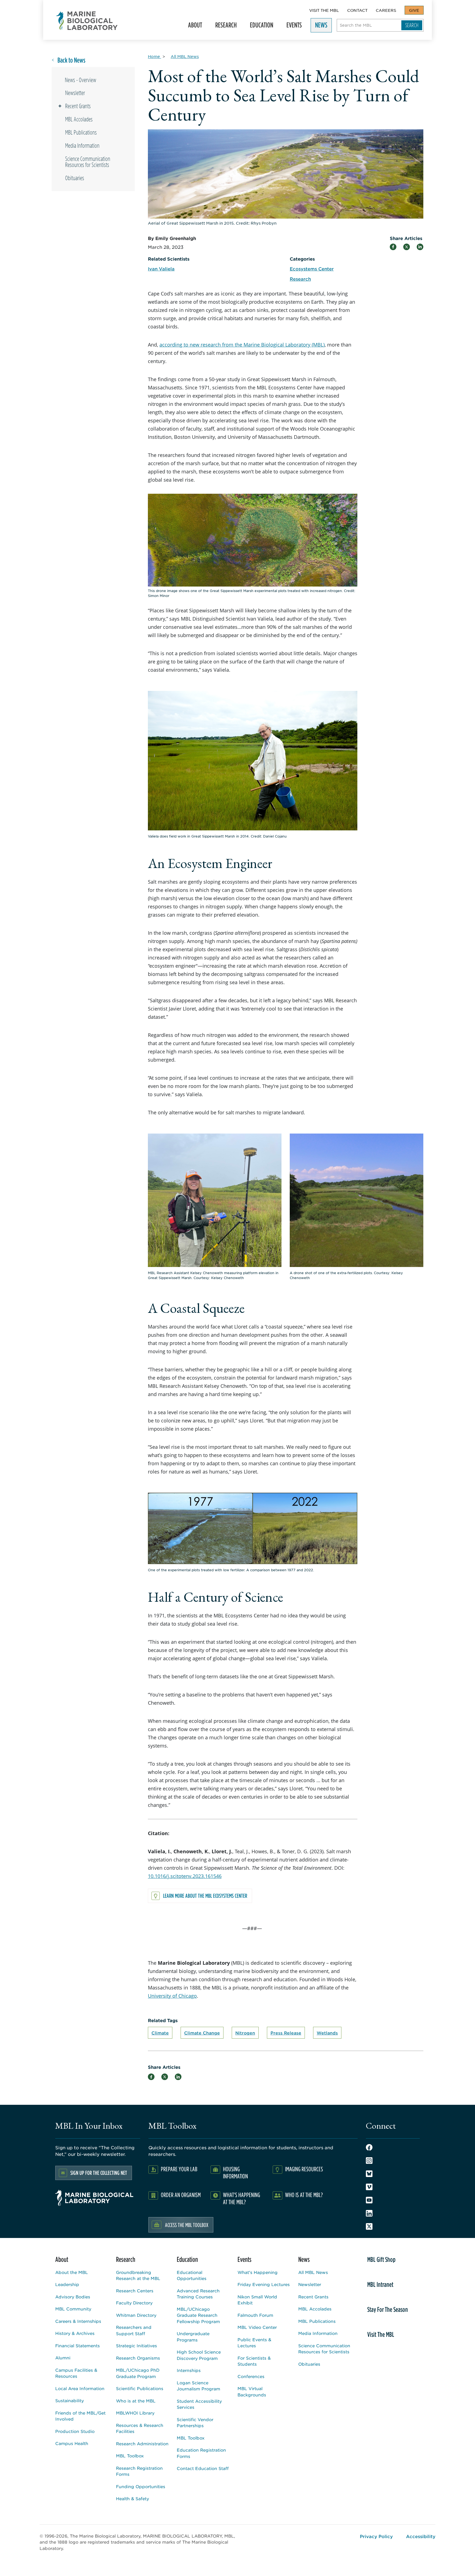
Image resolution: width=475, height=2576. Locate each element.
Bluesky (369, 2174)
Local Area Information (80, 2388)
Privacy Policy (376, 2536)
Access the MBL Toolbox (187, 2225)
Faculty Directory (134, 2303)
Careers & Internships (78, 2321)
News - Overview (81, 80)
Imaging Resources (304, 2169)
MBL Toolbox (130, 2456)
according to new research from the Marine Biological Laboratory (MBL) (242, 345)
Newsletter (75, 93)
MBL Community (73, 2309)
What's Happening (258, 2272)
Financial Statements (78, 2345)
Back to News (71, 60)
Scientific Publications (140, 2388)
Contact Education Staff (203, 2468)
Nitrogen (245, 2033)
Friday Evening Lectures (264, 2284)
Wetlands (327, 2033)
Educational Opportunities (192, 2275)
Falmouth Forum (255, 2315)
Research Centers (135, 2291)
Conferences (251, 2376)
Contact (357, 10)
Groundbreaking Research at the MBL (138, 2275)
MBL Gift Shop (381, 2259)
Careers (386, 10)
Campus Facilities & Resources (76, 2373)
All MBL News (313, 2272)
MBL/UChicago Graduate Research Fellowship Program (198, 2315)
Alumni (63, 2358)
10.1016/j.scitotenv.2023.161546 (185, 1876)
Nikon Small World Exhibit (257, 2300)
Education (259, 27)
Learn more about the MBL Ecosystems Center (205, 1896)
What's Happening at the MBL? (241, 2198)
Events (292, 27)
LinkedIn (369, 2213)
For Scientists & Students (254, 2361)
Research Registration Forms (139, 2471)
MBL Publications (81, 132)
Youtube (369, 2200)
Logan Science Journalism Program (198, 2386)
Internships (189, 2370)
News (319, 27)
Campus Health (72, 2443)
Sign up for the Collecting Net (99, 2173)
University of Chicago (172, 1996)
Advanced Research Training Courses (198, 2294)
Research (224, 27)
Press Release (286, 2033)
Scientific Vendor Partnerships (195, 2422)
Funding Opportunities (141, 2486)
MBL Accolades (79, 119)
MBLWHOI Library (135, 2413)
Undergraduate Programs (193, 2337)
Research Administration (142, 2444)
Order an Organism (181, 2195)
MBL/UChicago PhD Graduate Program (138, 2373)
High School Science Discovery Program (199, 2355)
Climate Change (202, 2033)
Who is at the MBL (136, 2401)
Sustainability (70, 2400)
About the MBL (72, 2272)
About (193, 27)
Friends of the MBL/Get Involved (80, 2416)
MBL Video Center (257, 2327)
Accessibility (421, 2536)
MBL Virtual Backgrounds (252, 2391)
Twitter (369, 2226)
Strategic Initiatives (136, 2345)
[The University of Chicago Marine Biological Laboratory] (87, 21)
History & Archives (75, 2333)
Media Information (82, 146)
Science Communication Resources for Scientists (88, 162)
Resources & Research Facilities (140, 2428)
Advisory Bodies (73, 2297)
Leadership (67, 2284)
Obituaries (75, 178)
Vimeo (369, 2187)
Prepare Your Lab (179, 2169)
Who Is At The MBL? (304, 2195)
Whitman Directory (136, 2315)
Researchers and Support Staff (134, 2330)
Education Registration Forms (201, 2453)
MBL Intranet (380, 2284)
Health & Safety (132, 2498)
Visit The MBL (324, 10)
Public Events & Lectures (254, 2343)
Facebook (369, 2147)
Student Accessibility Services (199, 2404)
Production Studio (75, 2431)
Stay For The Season (388, 2309)
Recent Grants (78, 106)
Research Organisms (138, 2358)
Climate (160, 2033)
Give (414, 10)
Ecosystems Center (312, 269)
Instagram (369, 2161)
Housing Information (235, 2172)
